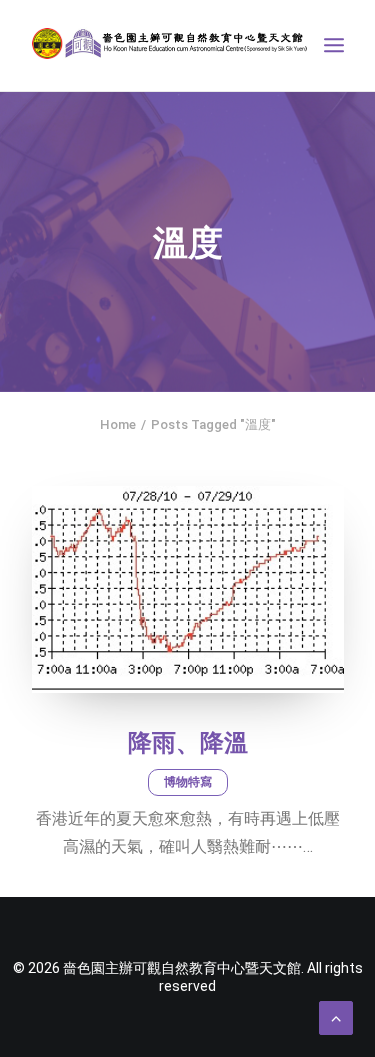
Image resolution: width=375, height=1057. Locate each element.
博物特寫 (188, 782)
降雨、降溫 (188, 743)
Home (118, 424)
